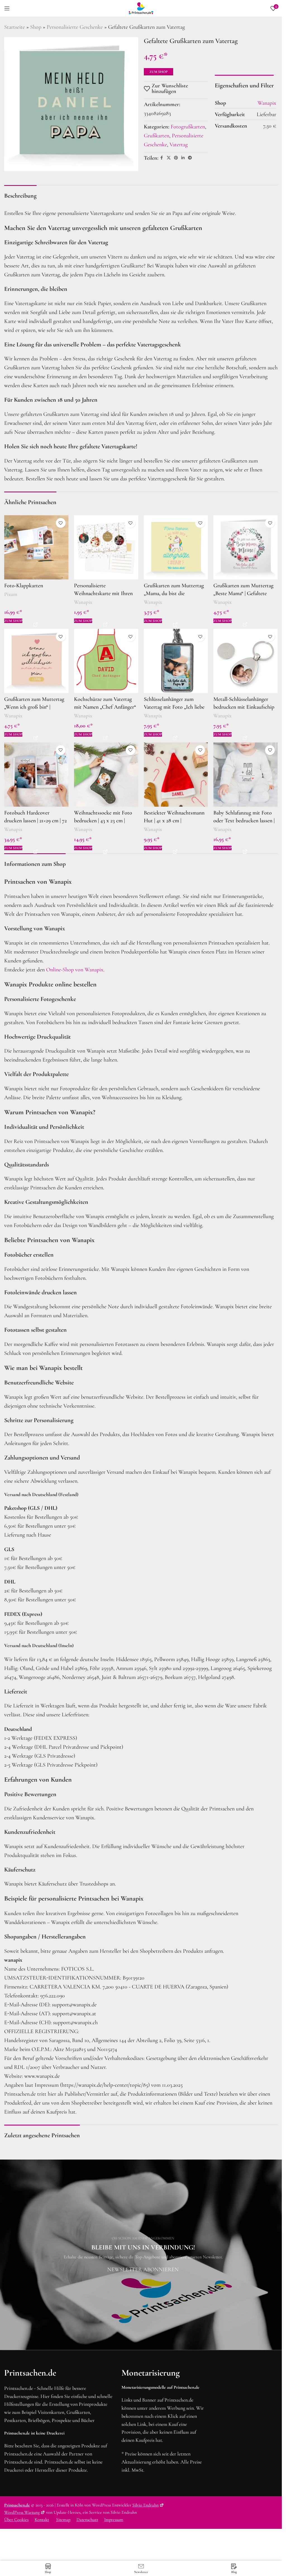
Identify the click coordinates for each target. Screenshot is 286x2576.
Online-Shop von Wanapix (75, 970)
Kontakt (42, 2520)
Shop (36, 27)
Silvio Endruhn (146, 2505)
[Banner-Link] (143, 2255)
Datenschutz (87, 2520)
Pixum (11, 594)
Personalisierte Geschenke (75, 27)
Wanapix (83, 602)
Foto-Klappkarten (24, 586)
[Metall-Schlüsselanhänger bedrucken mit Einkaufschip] (246, 661)
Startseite (15, 27)
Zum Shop (159, 72)
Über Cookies (16, 2520)
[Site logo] (141, 8)
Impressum (114, 2520)
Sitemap (63, 2520)
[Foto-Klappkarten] (36, 547)
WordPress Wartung (22, 2512)
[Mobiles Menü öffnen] (7, 8)
